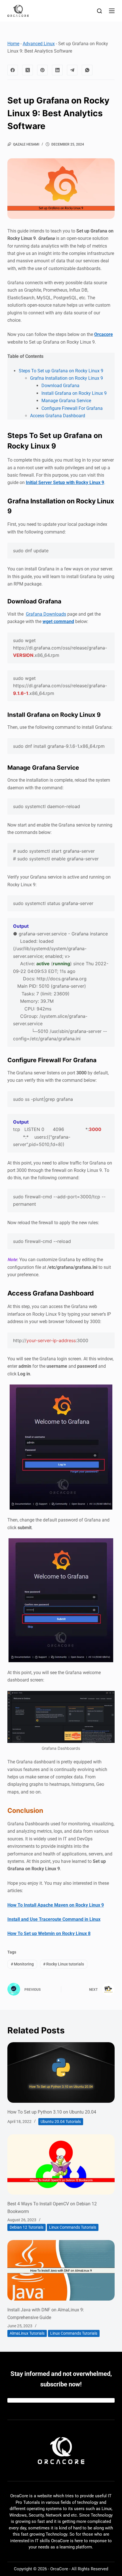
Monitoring (22, 1964)
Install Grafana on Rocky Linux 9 (74, 393)
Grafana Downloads (46, 614)
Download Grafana (60, 386)
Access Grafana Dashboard (58, 416)
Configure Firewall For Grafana (72, 408)
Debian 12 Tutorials (27, 2227)
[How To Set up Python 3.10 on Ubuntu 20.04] (61, 2072)
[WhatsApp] (87, 70)
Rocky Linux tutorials (64, 1964)
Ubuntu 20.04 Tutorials (61, 2122)
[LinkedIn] (57, 70)
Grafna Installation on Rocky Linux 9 (67, 378)
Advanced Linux (39, 44)
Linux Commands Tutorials (73, 2227)
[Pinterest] (43, 70)
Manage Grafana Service (66, 401)
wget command (58, 621)
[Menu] (112, 11)
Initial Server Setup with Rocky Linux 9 (65, 482)
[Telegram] (72, 70)
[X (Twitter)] (28, 70)
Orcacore (104, 334)
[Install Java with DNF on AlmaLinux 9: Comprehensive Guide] (61, 2270)
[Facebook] (13, 70)
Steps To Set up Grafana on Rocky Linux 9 (61, 371)
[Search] (99, 11)
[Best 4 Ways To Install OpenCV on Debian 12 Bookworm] (61, 2165)
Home (13, 44)
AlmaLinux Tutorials (27, 2333)
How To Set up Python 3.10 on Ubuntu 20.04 (52, 2112)
